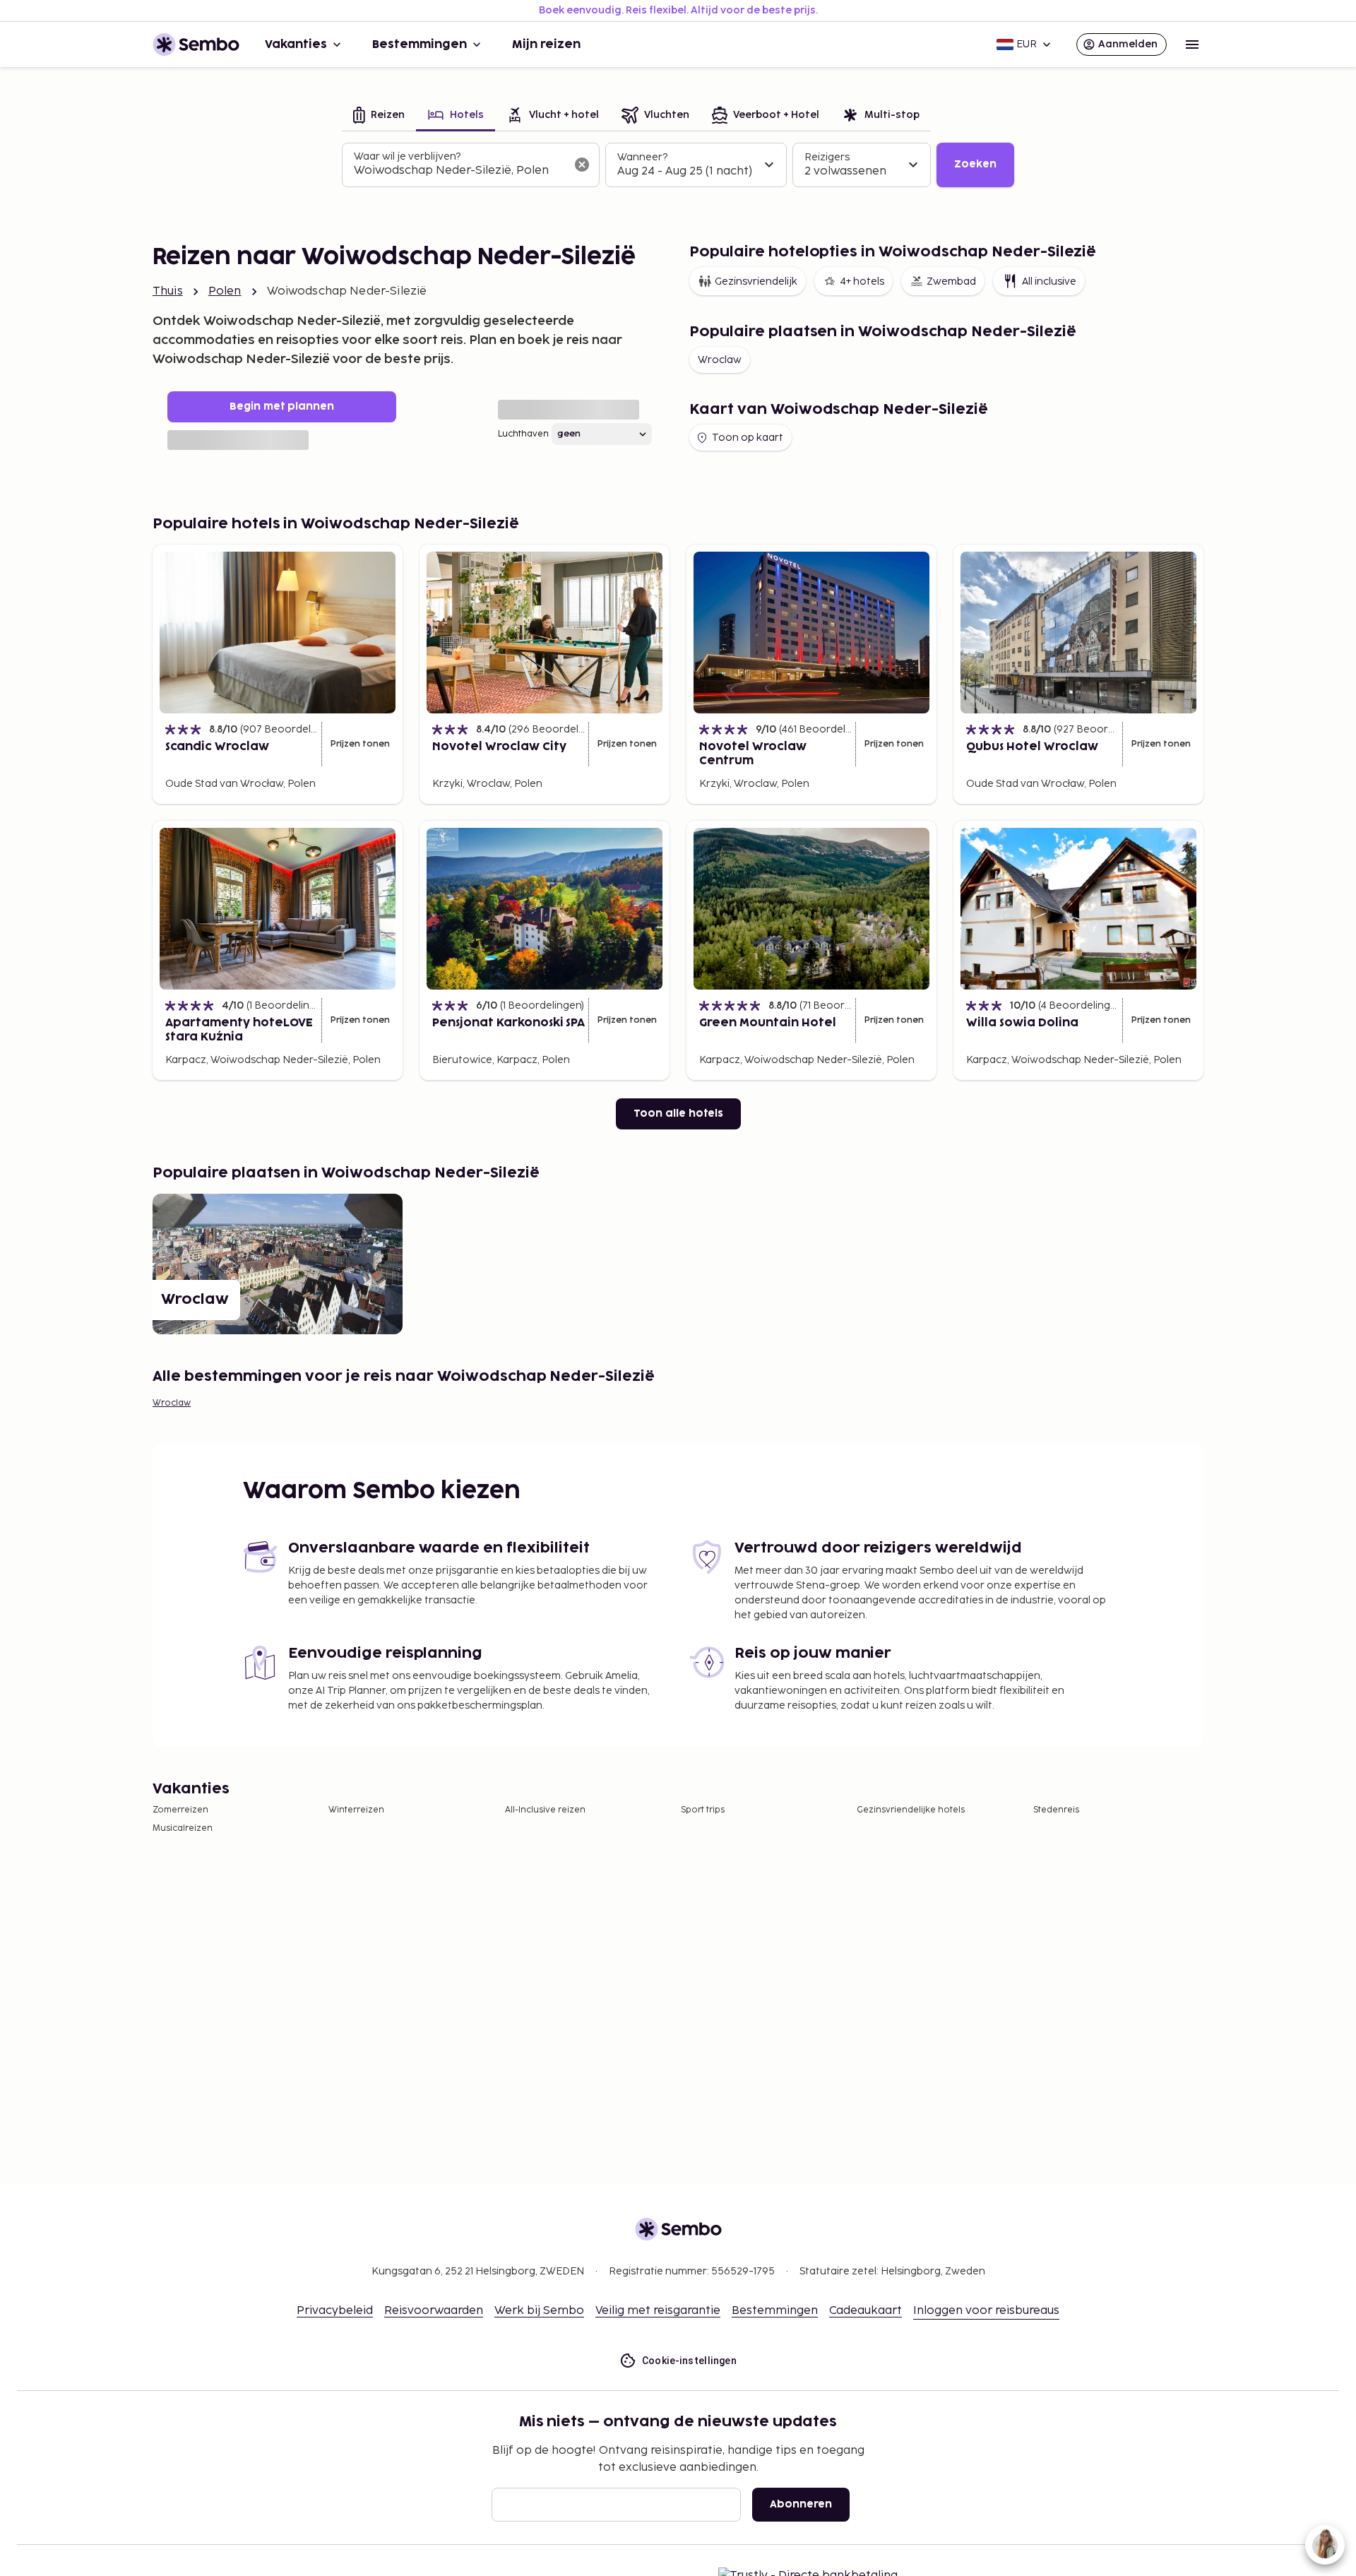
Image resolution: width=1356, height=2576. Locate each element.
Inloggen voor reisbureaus (986, 2311)
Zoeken (975, 164)
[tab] (379, 116)
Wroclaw (720, 360)
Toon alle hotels (678, 1114)
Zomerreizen (180, 1810)
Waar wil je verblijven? (407, 156)
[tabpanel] (678, 165)
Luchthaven (523, 434)
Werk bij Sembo (539, 2311)
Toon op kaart (748, 438)
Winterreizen (356, 1810)
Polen (225, 291)
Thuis (168, 291)
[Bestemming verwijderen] (582, 165)
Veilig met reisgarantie (658, 2311)
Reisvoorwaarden (434, 2311)
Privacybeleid (335, 2311)
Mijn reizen (546, 44)
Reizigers (827, 157)
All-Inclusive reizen (545, 1810)
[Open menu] (1192, 44)
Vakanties (296, 44)
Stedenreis (1056, 1810)
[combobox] (459, 171)
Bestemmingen (420, 44)
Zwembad (951, 281)
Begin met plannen (282, 406)
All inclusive (1049, 281)
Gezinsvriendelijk (756, 281)
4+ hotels (862, 281)
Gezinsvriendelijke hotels (911, 1810)
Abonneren (801, 2504)
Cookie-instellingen (690, 2361)
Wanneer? (642, 157)
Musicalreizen (183, 1828)
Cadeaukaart (866, 2311)
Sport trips (703, 1810)
